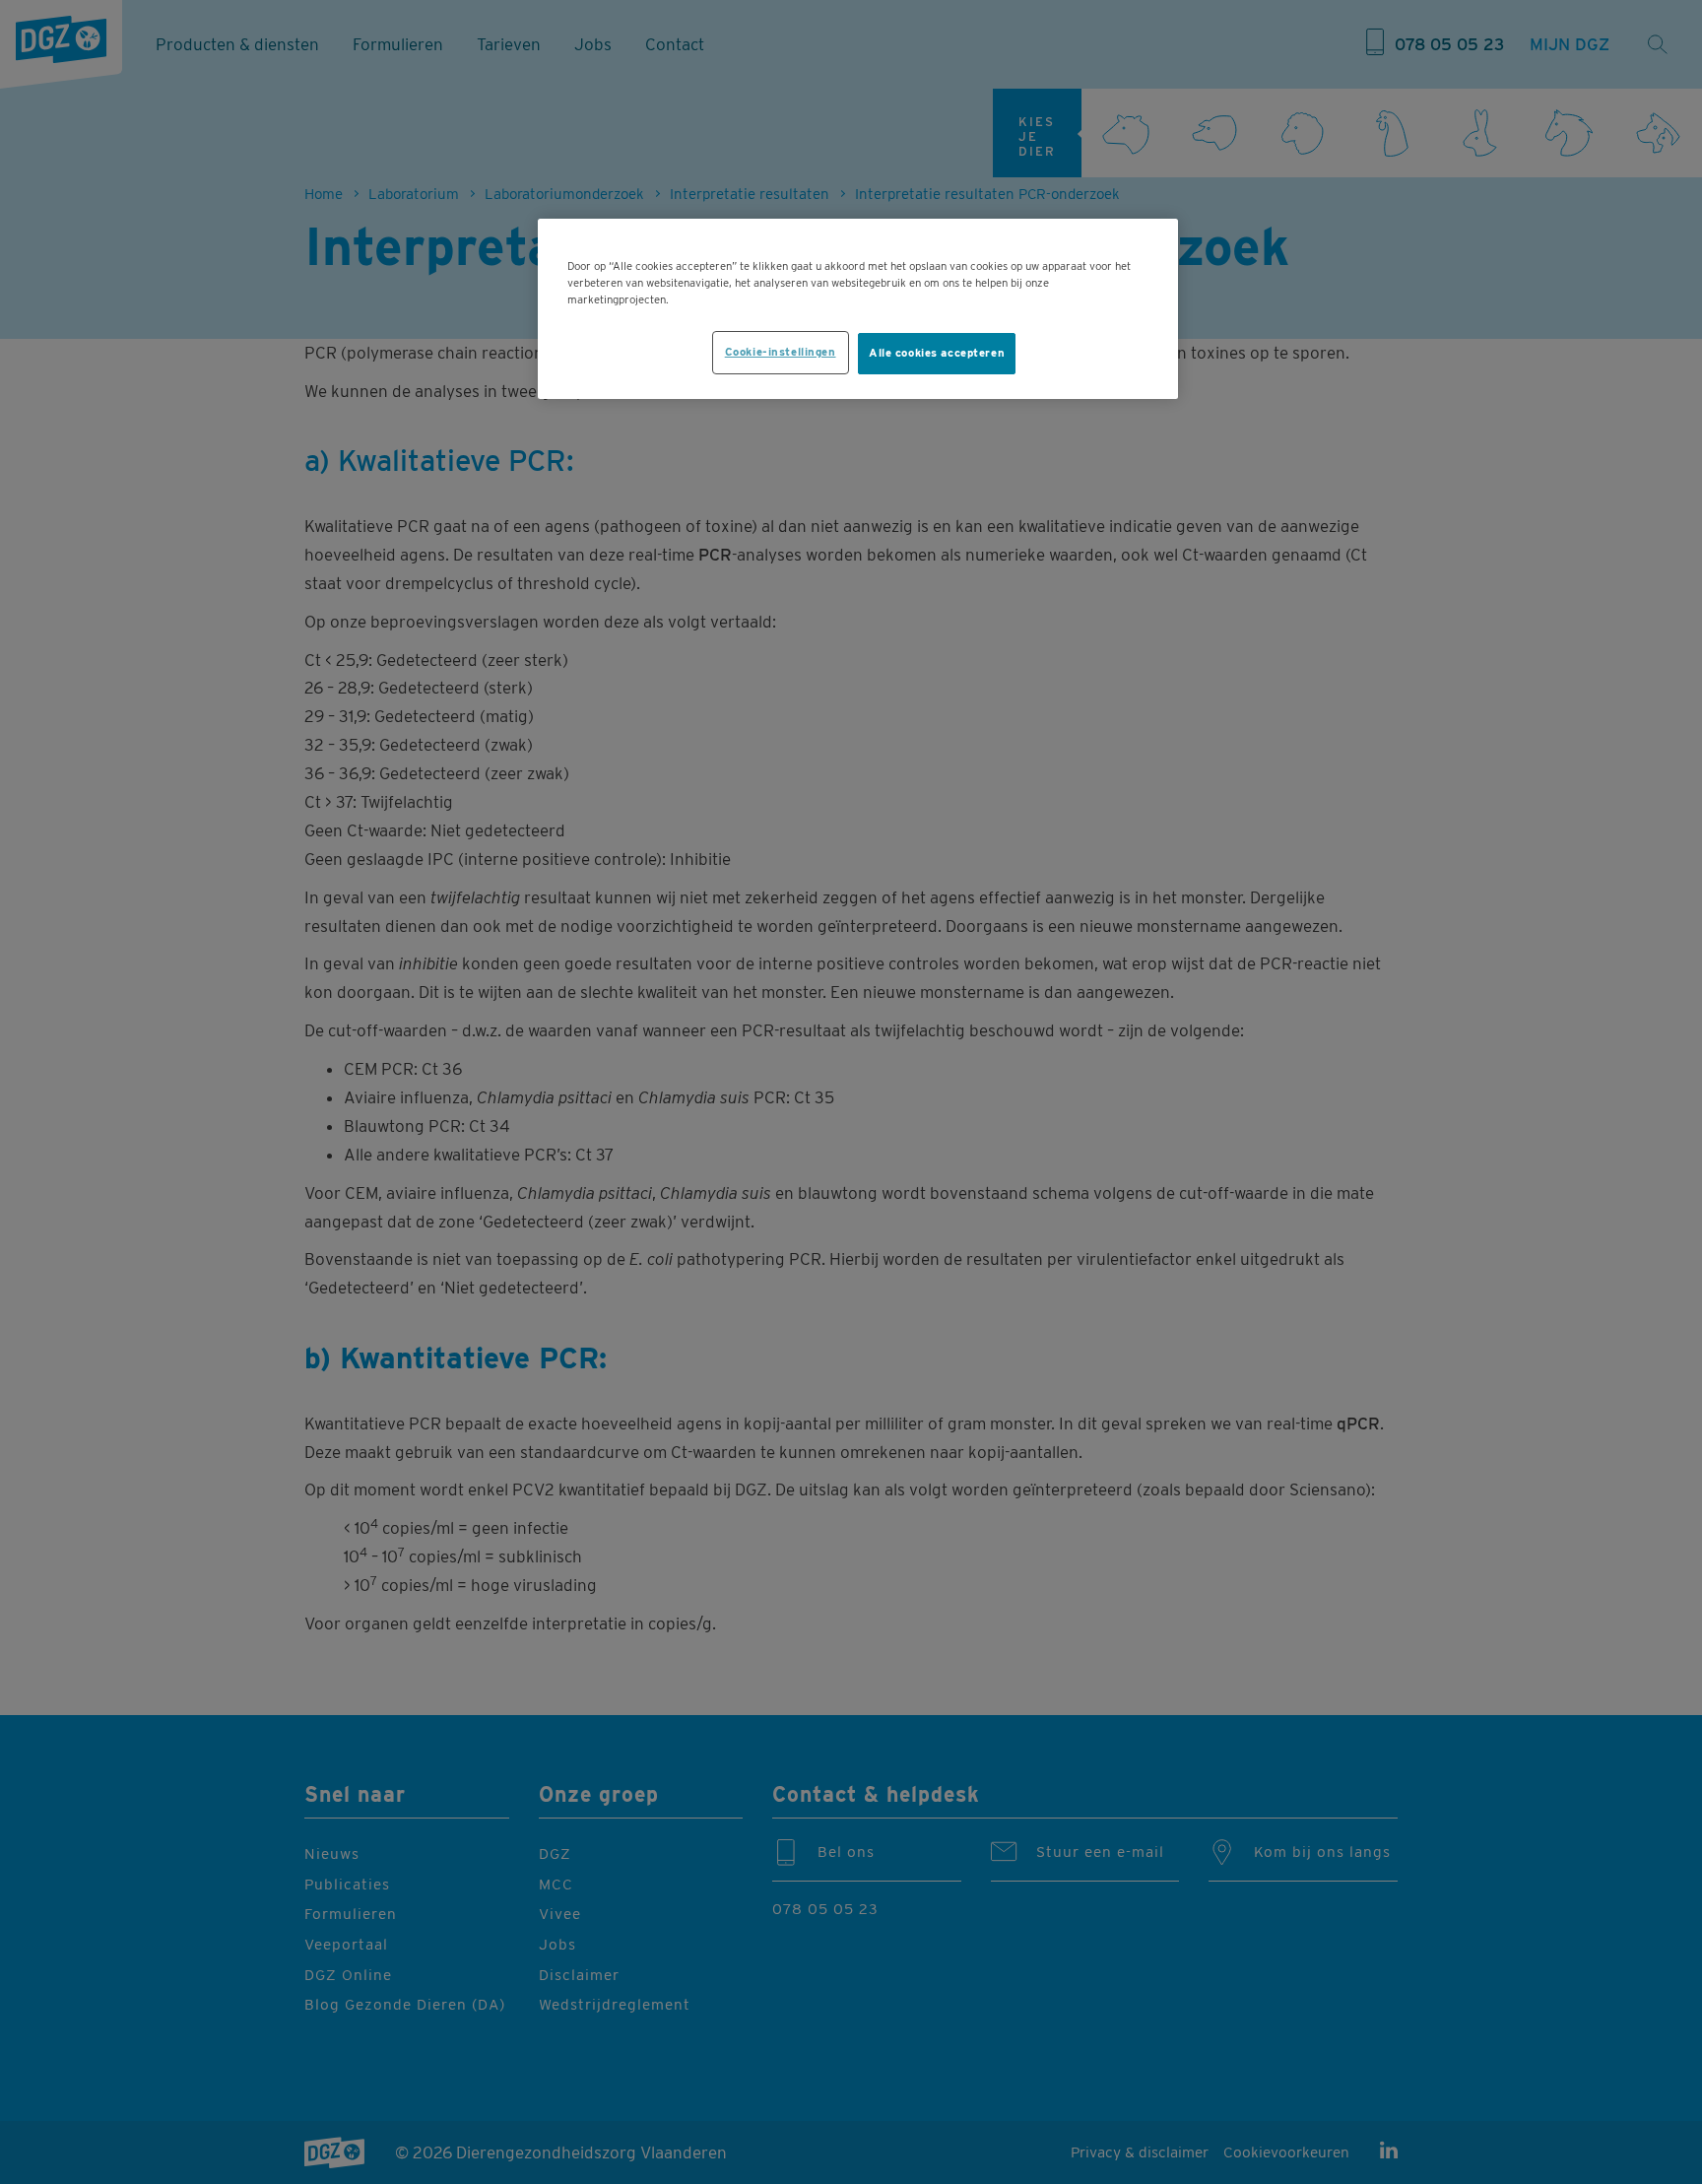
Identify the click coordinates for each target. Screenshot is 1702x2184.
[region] (858, 309)
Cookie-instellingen (781, 352)
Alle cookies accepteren (937, 353)
